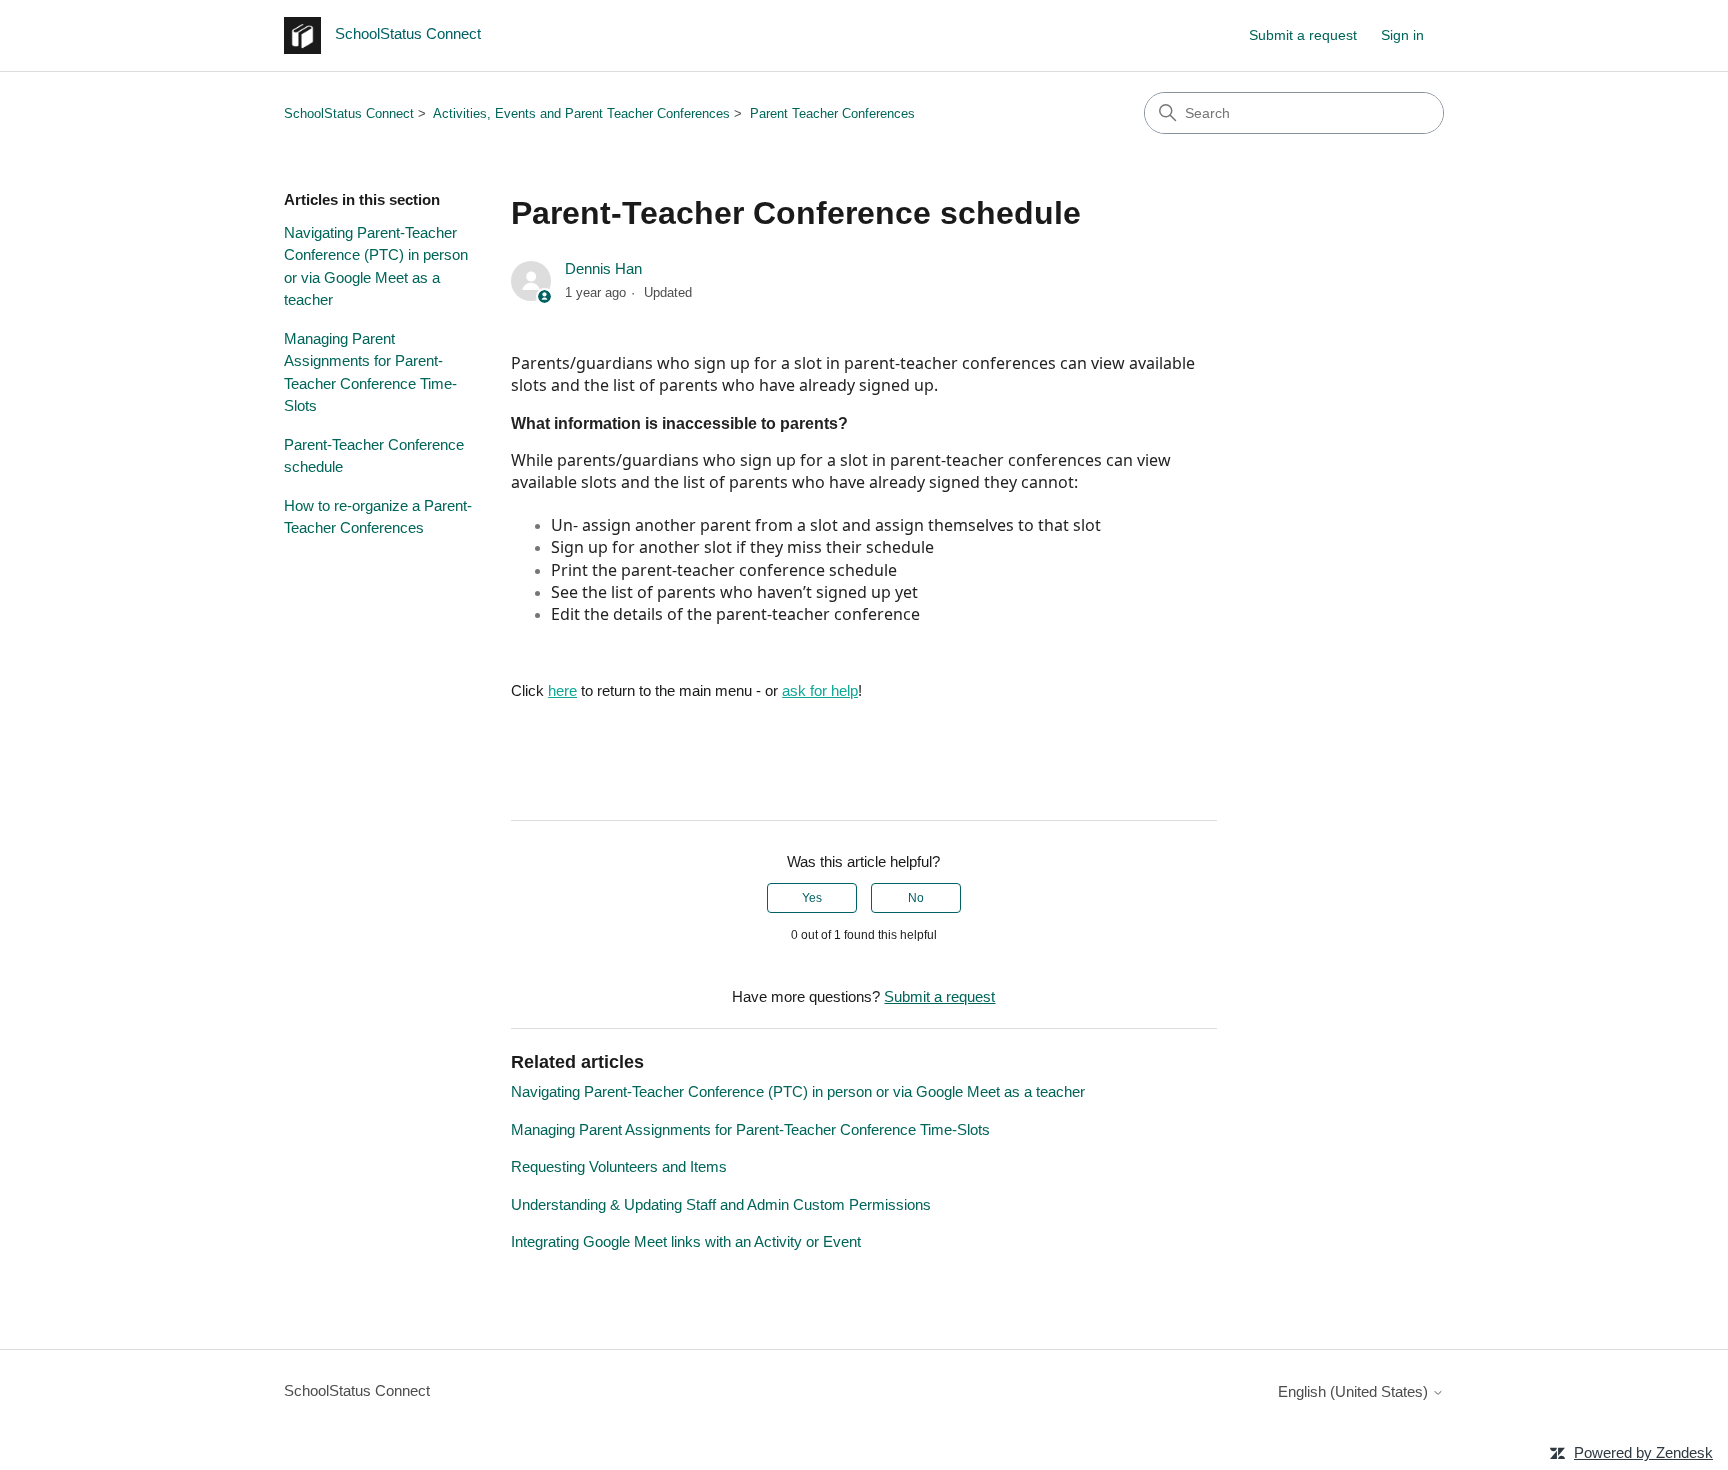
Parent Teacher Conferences (832, 113)
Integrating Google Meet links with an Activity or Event (686, 1241)
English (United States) (1355, 1391)
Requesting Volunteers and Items (619, 1166)
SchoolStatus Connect (349, 113)
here (562, 690)
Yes (812, 898)
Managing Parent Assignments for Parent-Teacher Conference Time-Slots (370, 372)
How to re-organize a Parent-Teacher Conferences (378, 517)
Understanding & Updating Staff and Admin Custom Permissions (721, 1204)
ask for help (820, 690)
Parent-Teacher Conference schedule (374, 456)
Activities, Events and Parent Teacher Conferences (581, 113)
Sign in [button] (1402, 35)
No (916, 898)
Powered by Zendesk (1643, 1452)
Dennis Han (603, 268)
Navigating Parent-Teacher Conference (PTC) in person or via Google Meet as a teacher (376, 266)
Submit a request (1303, 35)
